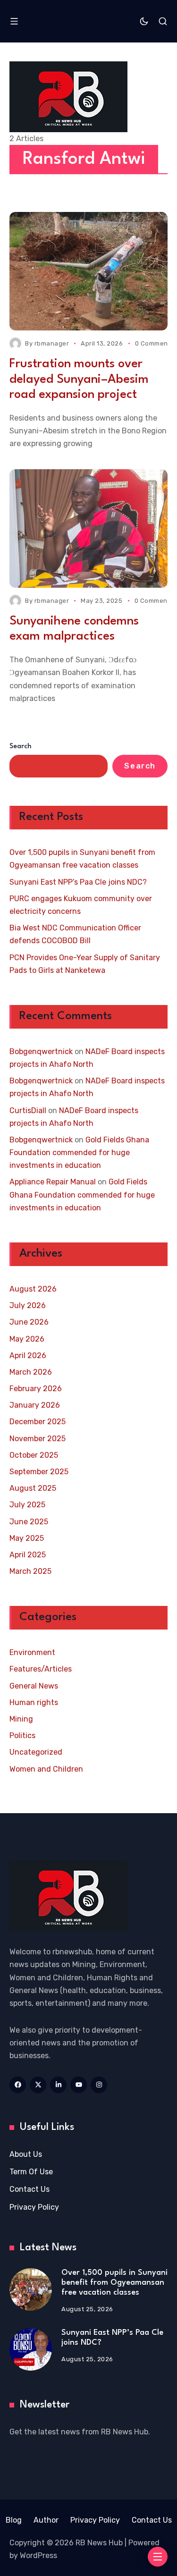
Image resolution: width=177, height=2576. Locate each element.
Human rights (34, 1702)
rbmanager (52, 343)
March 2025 (30, 1571)
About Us (26, 2154)
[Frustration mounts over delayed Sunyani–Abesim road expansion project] (88, 271)
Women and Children (46, 1769)
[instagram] (99, 2085)
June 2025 (29, 1522)
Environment (32, 1652)
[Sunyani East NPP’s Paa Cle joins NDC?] (31, 2349)
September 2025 (39, 1472)
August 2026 (33, 1289)
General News (34, 1686)
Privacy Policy (34, 2207)
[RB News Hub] (68, 97)
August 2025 (33, 1488)
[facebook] (18, 2085)
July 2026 (28, 1305)
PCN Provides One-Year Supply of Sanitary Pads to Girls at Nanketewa (85, 964)
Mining (21, 1719)
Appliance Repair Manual (53, 1182)
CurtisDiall (28, 1111)
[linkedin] (58, 2085)
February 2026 (36, 1389)
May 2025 (27, 1538)
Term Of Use (31, 2172)
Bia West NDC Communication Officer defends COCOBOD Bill (75, 934)
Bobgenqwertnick (41, 1052)
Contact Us (29, 2189)
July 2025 (27, 1505)
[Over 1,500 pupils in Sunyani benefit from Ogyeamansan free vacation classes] (31, 2289)
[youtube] (79, 2085)
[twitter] (38, 2085)
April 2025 (28, 1555)
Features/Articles (41, 1669)
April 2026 (28, 1356)
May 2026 (27, 1339)
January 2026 (35, 1405)
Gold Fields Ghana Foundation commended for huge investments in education (79, 1153)
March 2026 (31, 1372)
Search (21, 747)
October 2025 (34, 1455)
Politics (22, 1736)
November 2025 (38, 1439)
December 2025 (38, 1422)
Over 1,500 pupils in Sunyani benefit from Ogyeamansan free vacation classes (82, 859)
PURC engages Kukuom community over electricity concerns (81, 905)
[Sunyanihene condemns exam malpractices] (88, 528)
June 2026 (29, 1322)
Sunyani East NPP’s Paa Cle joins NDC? (78, 882)
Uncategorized (36, 1752)
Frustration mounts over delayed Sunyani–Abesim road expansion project (79, 379)
